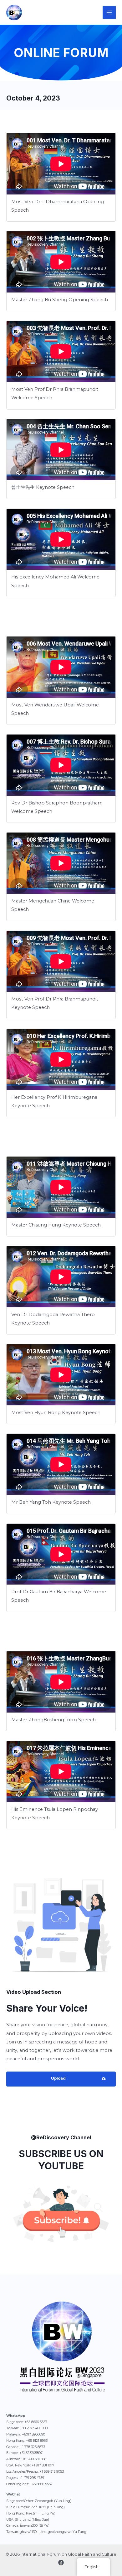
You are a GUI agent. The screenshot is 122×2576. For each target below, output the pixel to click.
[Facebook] (61, 2563)
